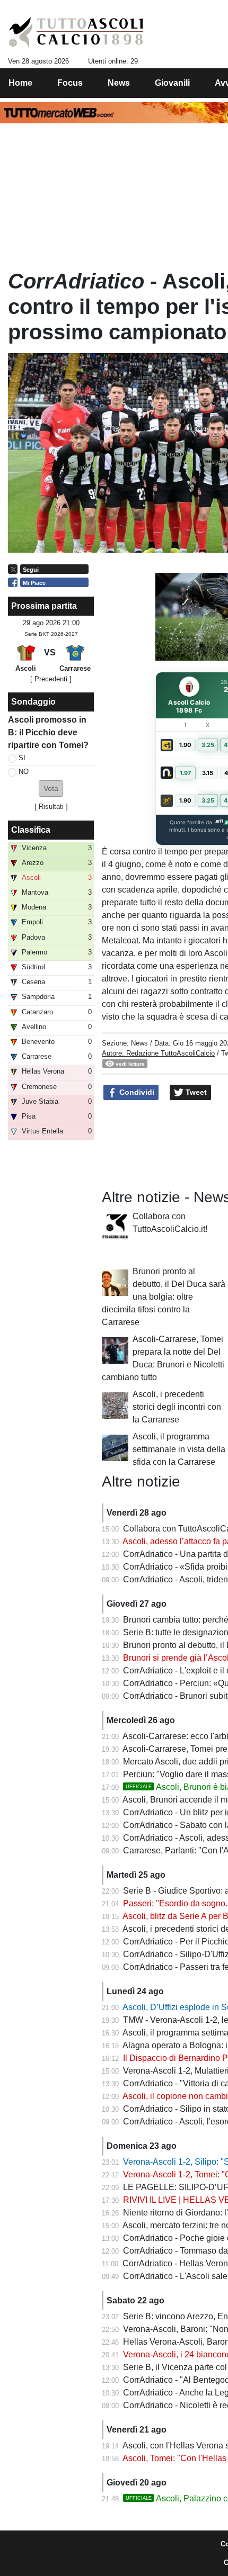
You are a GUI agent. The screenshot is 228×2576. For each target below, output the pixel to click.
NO (24, 772)
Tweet (195, 1092)
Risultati (51, 807)
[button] (51, 789)
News (139, 1043)
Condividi (136, 1092)
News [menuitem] (119, 83)
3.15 (208, 773)
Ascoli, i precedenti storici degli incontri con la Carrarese (177, 1407)
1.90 (185, 745)
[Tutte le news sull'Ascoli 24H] (76, 32)
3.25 (208, 745)
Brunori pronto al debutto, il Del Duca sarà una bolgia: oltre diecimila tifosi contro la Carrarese (164, 1297)
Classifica (31, 830)
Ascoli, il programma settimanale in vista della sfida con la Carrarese (179, 1449)
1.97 (186, 773)
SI (22, 758)
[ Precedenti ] (51, 679)
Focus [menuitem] (70, 83)
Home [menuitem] (20, 83)
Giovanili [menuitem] (172, 83)
